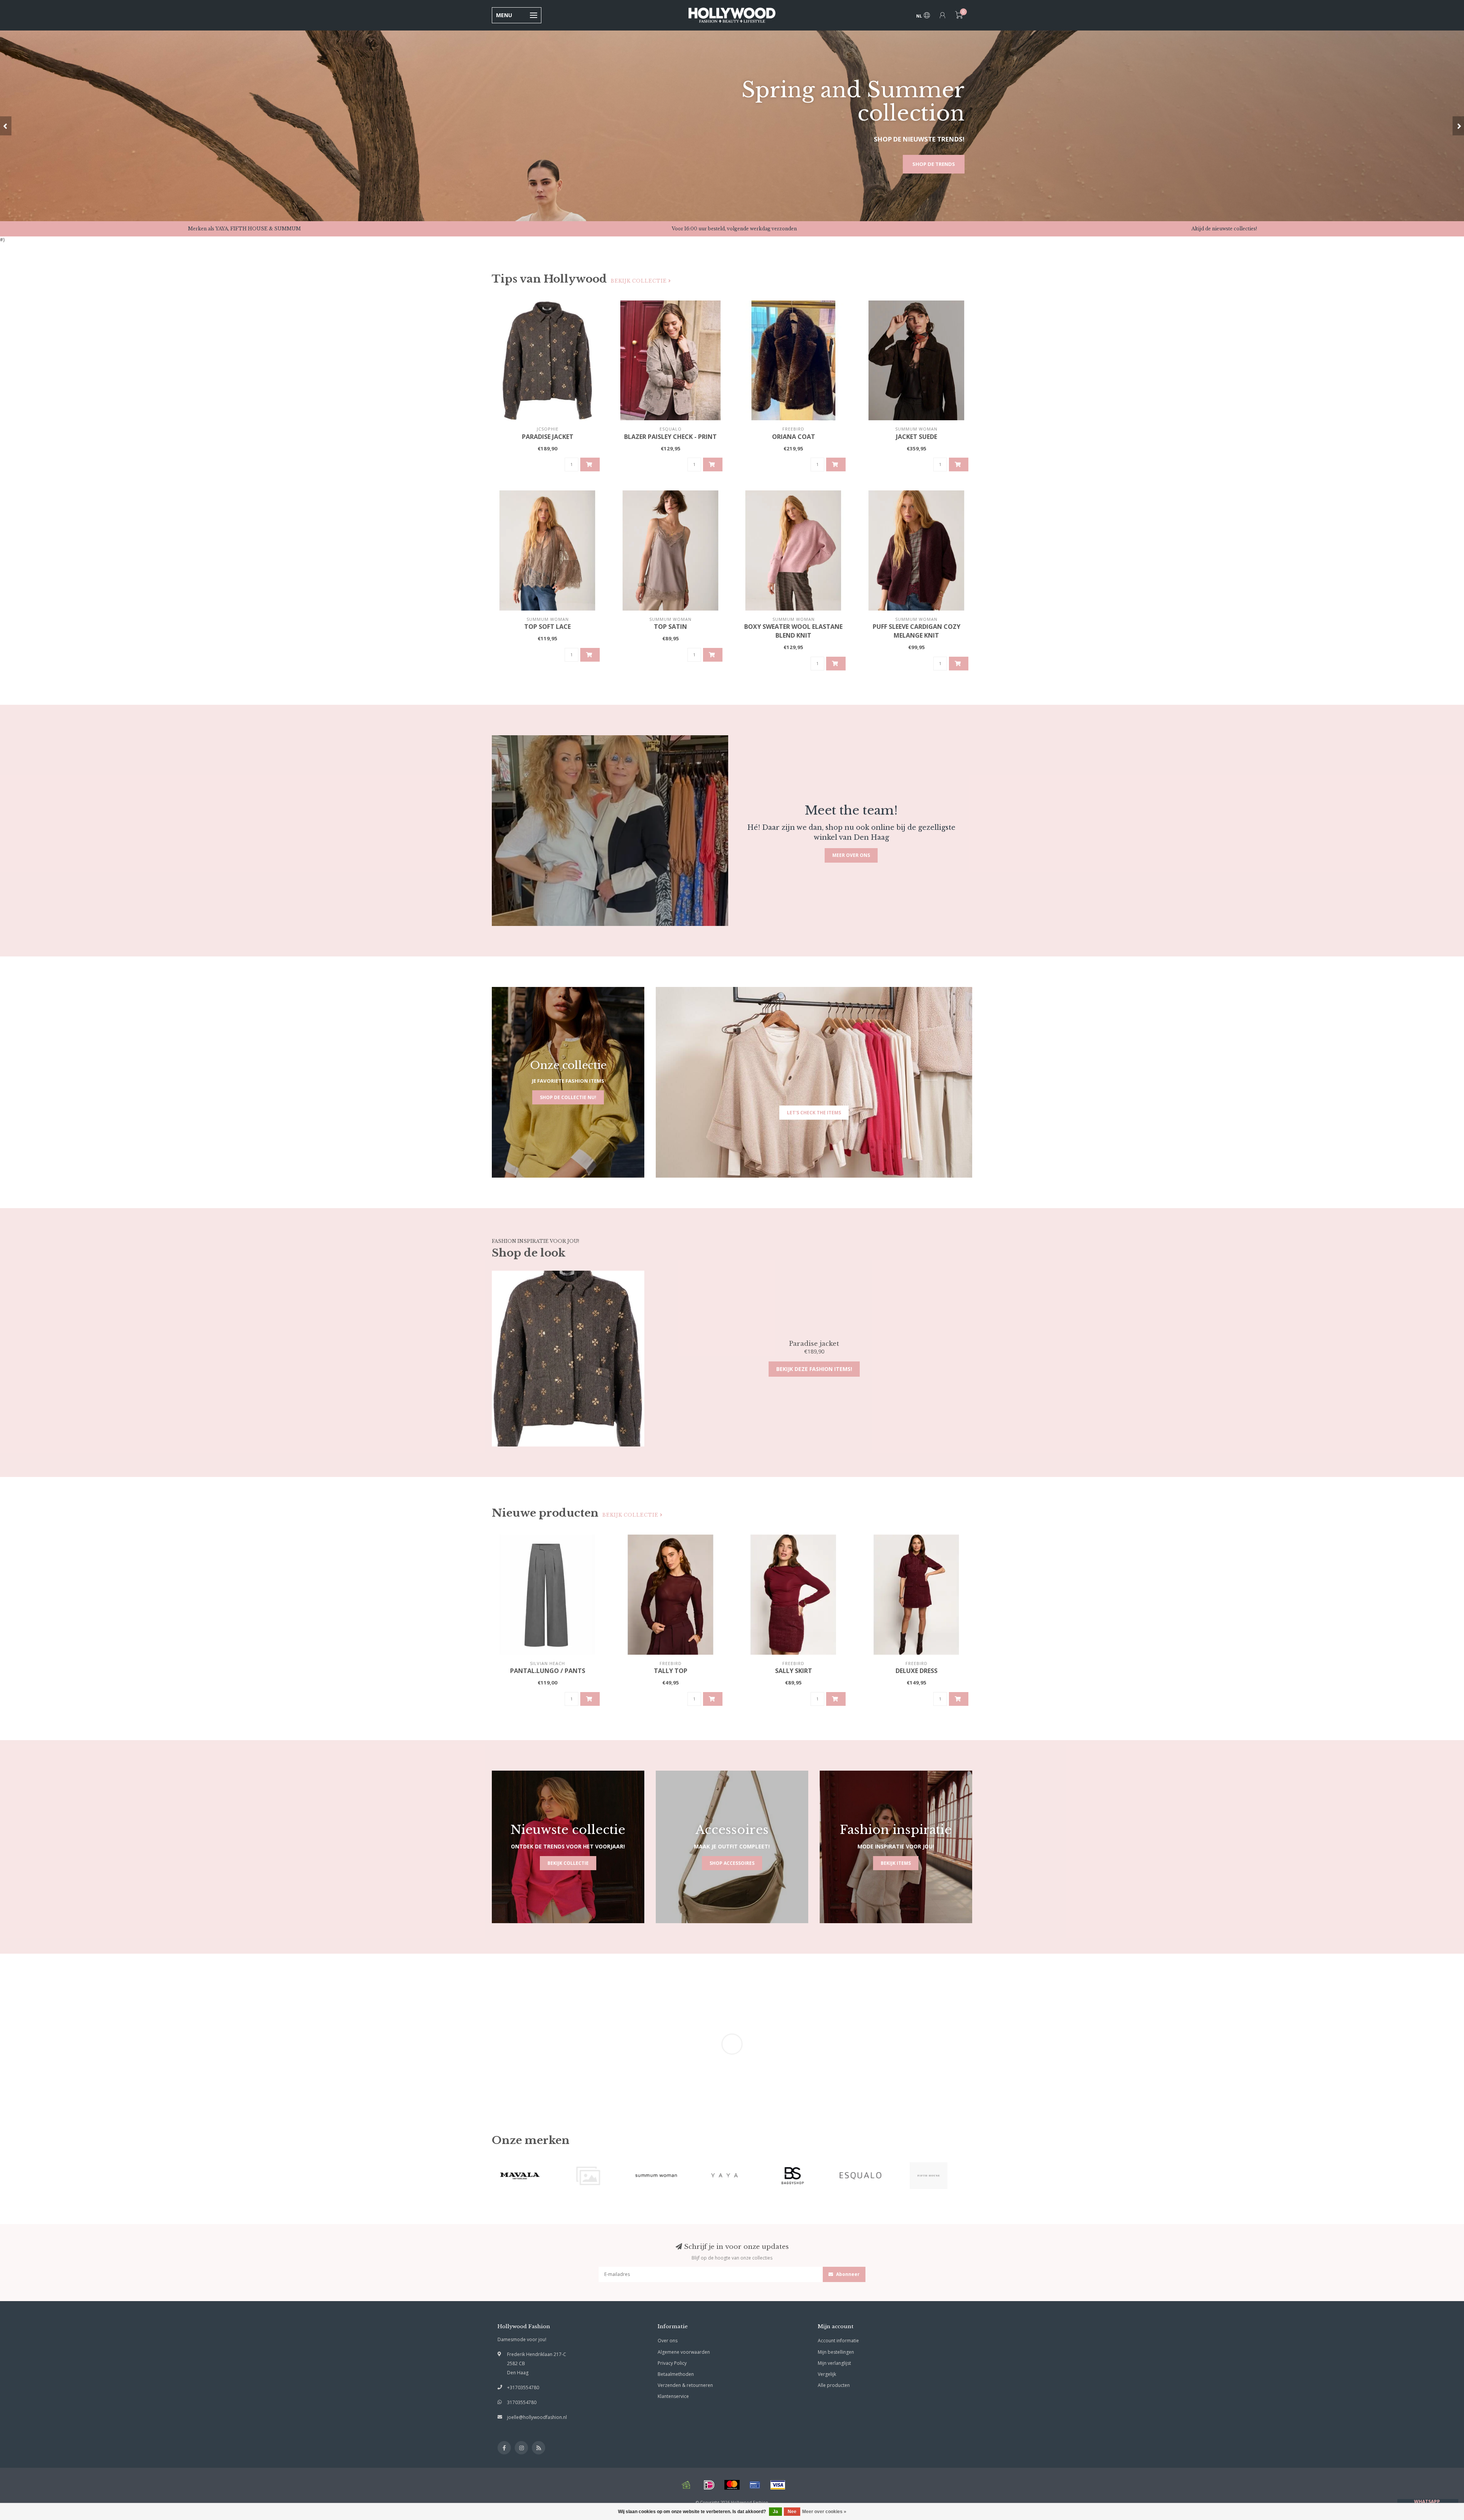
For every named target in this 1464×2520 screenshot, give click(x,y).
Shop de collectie (930, 164)
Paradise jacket (548, 437)
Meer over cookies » (824, 2512)
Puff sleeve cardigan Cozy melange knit (917, 631)
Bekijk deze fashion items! (814, 1369)
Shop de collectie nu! (568, 1097)
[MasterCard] (732, 2485)
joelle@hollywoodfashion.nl (537, 2417)
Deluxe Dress (917, 1671)
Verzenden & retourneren (685, 2385)
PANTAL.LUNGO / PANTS (548, 1671)
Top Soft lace (547, 627)
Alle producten (834, 2385)
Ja (775, 2512)
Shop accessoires (732, 1863)
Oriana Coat (794, 437)
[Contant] (686, 2485)
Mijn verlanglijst (834, 2363)
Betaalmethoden (676, 2374)
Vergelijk (827, 2374)
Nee (792, 2512)
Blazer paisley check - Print (670, 437)
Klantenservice (673, 2396)
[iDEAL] (709, 2485)
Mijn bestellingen (836, 2352)
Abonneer (847, 2274)
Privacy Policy (672, 2363)
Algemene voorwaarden (684, 2352)
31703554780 (522, 2402)
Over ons (668, 2341)
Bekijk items (896, 1863)
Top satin (670, 627)
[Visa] (778, 2485)
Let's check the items (814, 1113)
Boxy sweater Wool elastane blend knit (793, 631)
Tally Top (671, 1671)
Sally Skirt (794, 1671)
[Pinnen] (755, 2485)
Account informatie (838, 2341)
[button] (6, 126)
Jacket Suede (917, 437)
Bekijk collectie (640, 281)
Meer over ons (851, 855)
